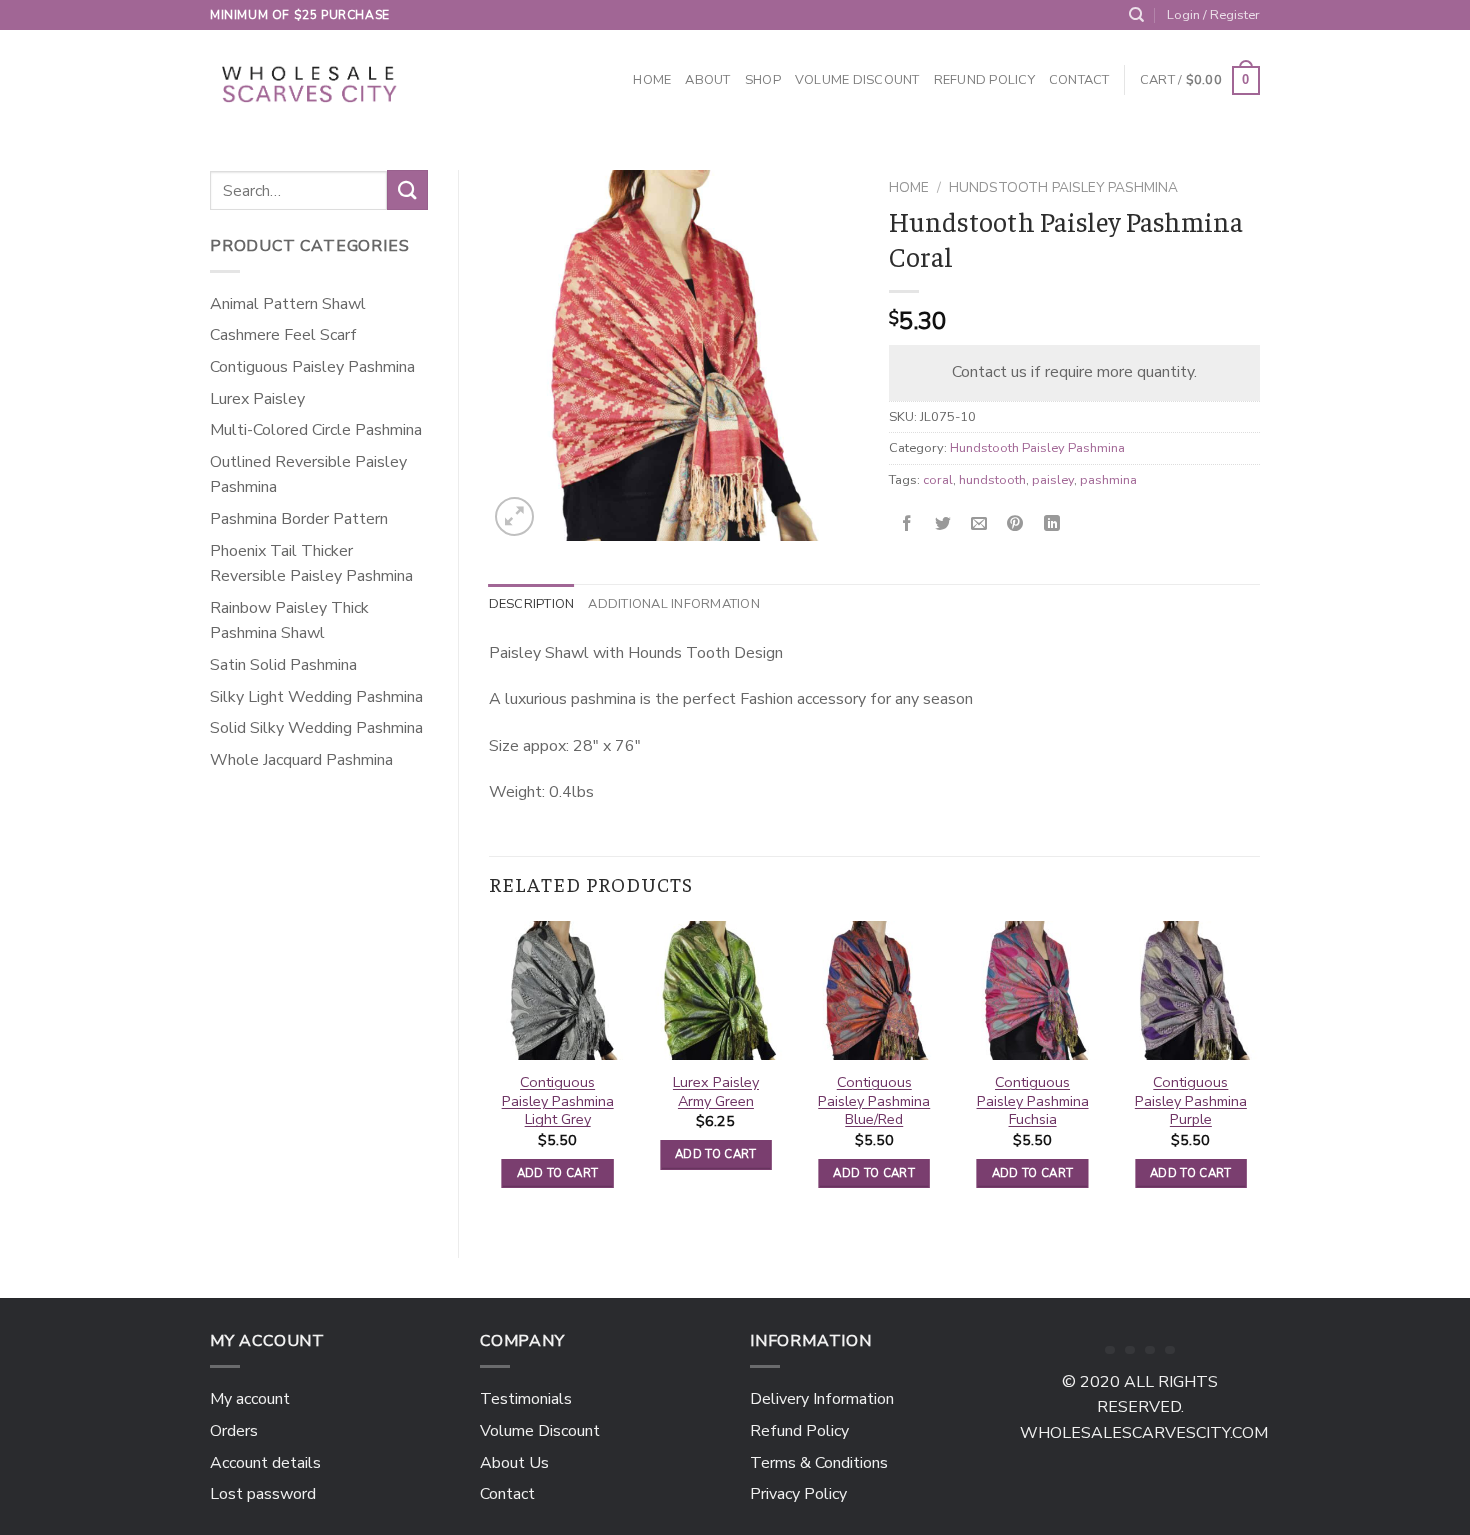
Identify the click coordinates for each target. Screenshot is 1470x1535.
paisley (1053, 480)
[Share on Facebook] (907, 524)
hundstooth (992, 480)
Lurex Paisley (257, 399)
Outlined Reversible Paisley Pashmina (308, 475)
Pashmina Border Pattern (299, 519)
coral (938, 480)
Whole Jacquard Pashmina (301, 760)
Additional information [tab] (674, 604)
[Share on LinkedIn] (1051, 524)
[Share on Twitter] (943, 524)
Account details (265, 1463)
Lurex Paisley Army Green (716, 1091)
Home (652, 80)
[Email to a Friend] (979, 524)
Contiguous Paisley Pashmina (312, 367)
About (707, 80)
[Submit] (407, 189)
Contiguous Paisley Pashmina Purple (1191, 1101)
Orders (234, 1431)
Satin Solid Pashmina (283, 665)
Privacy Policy (798, 1494)
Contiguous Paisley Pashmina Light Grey (558, 1101)
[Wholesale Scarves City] (311, 81)
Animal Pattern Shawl (288, 304)
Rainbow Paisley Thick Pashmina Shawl (289, 621)
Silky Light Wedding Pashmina (316, 697)
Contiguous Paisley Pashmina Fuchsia (1033, 1101)
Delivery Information (822, 1399)
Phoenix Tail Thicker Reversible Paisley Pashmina (311, 564)
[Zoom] (514, 516)
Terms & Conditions (819, 1463)
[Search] (1136, 15)
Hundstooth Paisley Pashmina (1063, 187)
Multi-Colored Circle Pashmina (316, 430)
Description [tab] (532, 604)
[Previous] (490, 1072)
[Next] (1259, 1072)
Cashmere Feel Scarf (283, 335)
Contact (1079, 80)
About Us (514, 1463)
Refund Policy (984, 80)
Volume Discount (857, 80)
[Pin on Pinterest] (1015, 524)
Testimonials (526, 1399)
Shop (763, 80)
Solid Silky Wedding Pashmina (316, 728)
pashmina (1108, 480)
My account (250, 1399)
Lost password (263, 1494)
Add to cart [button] (558, 1173)
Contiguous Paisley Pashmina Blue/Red (874, 1101)
